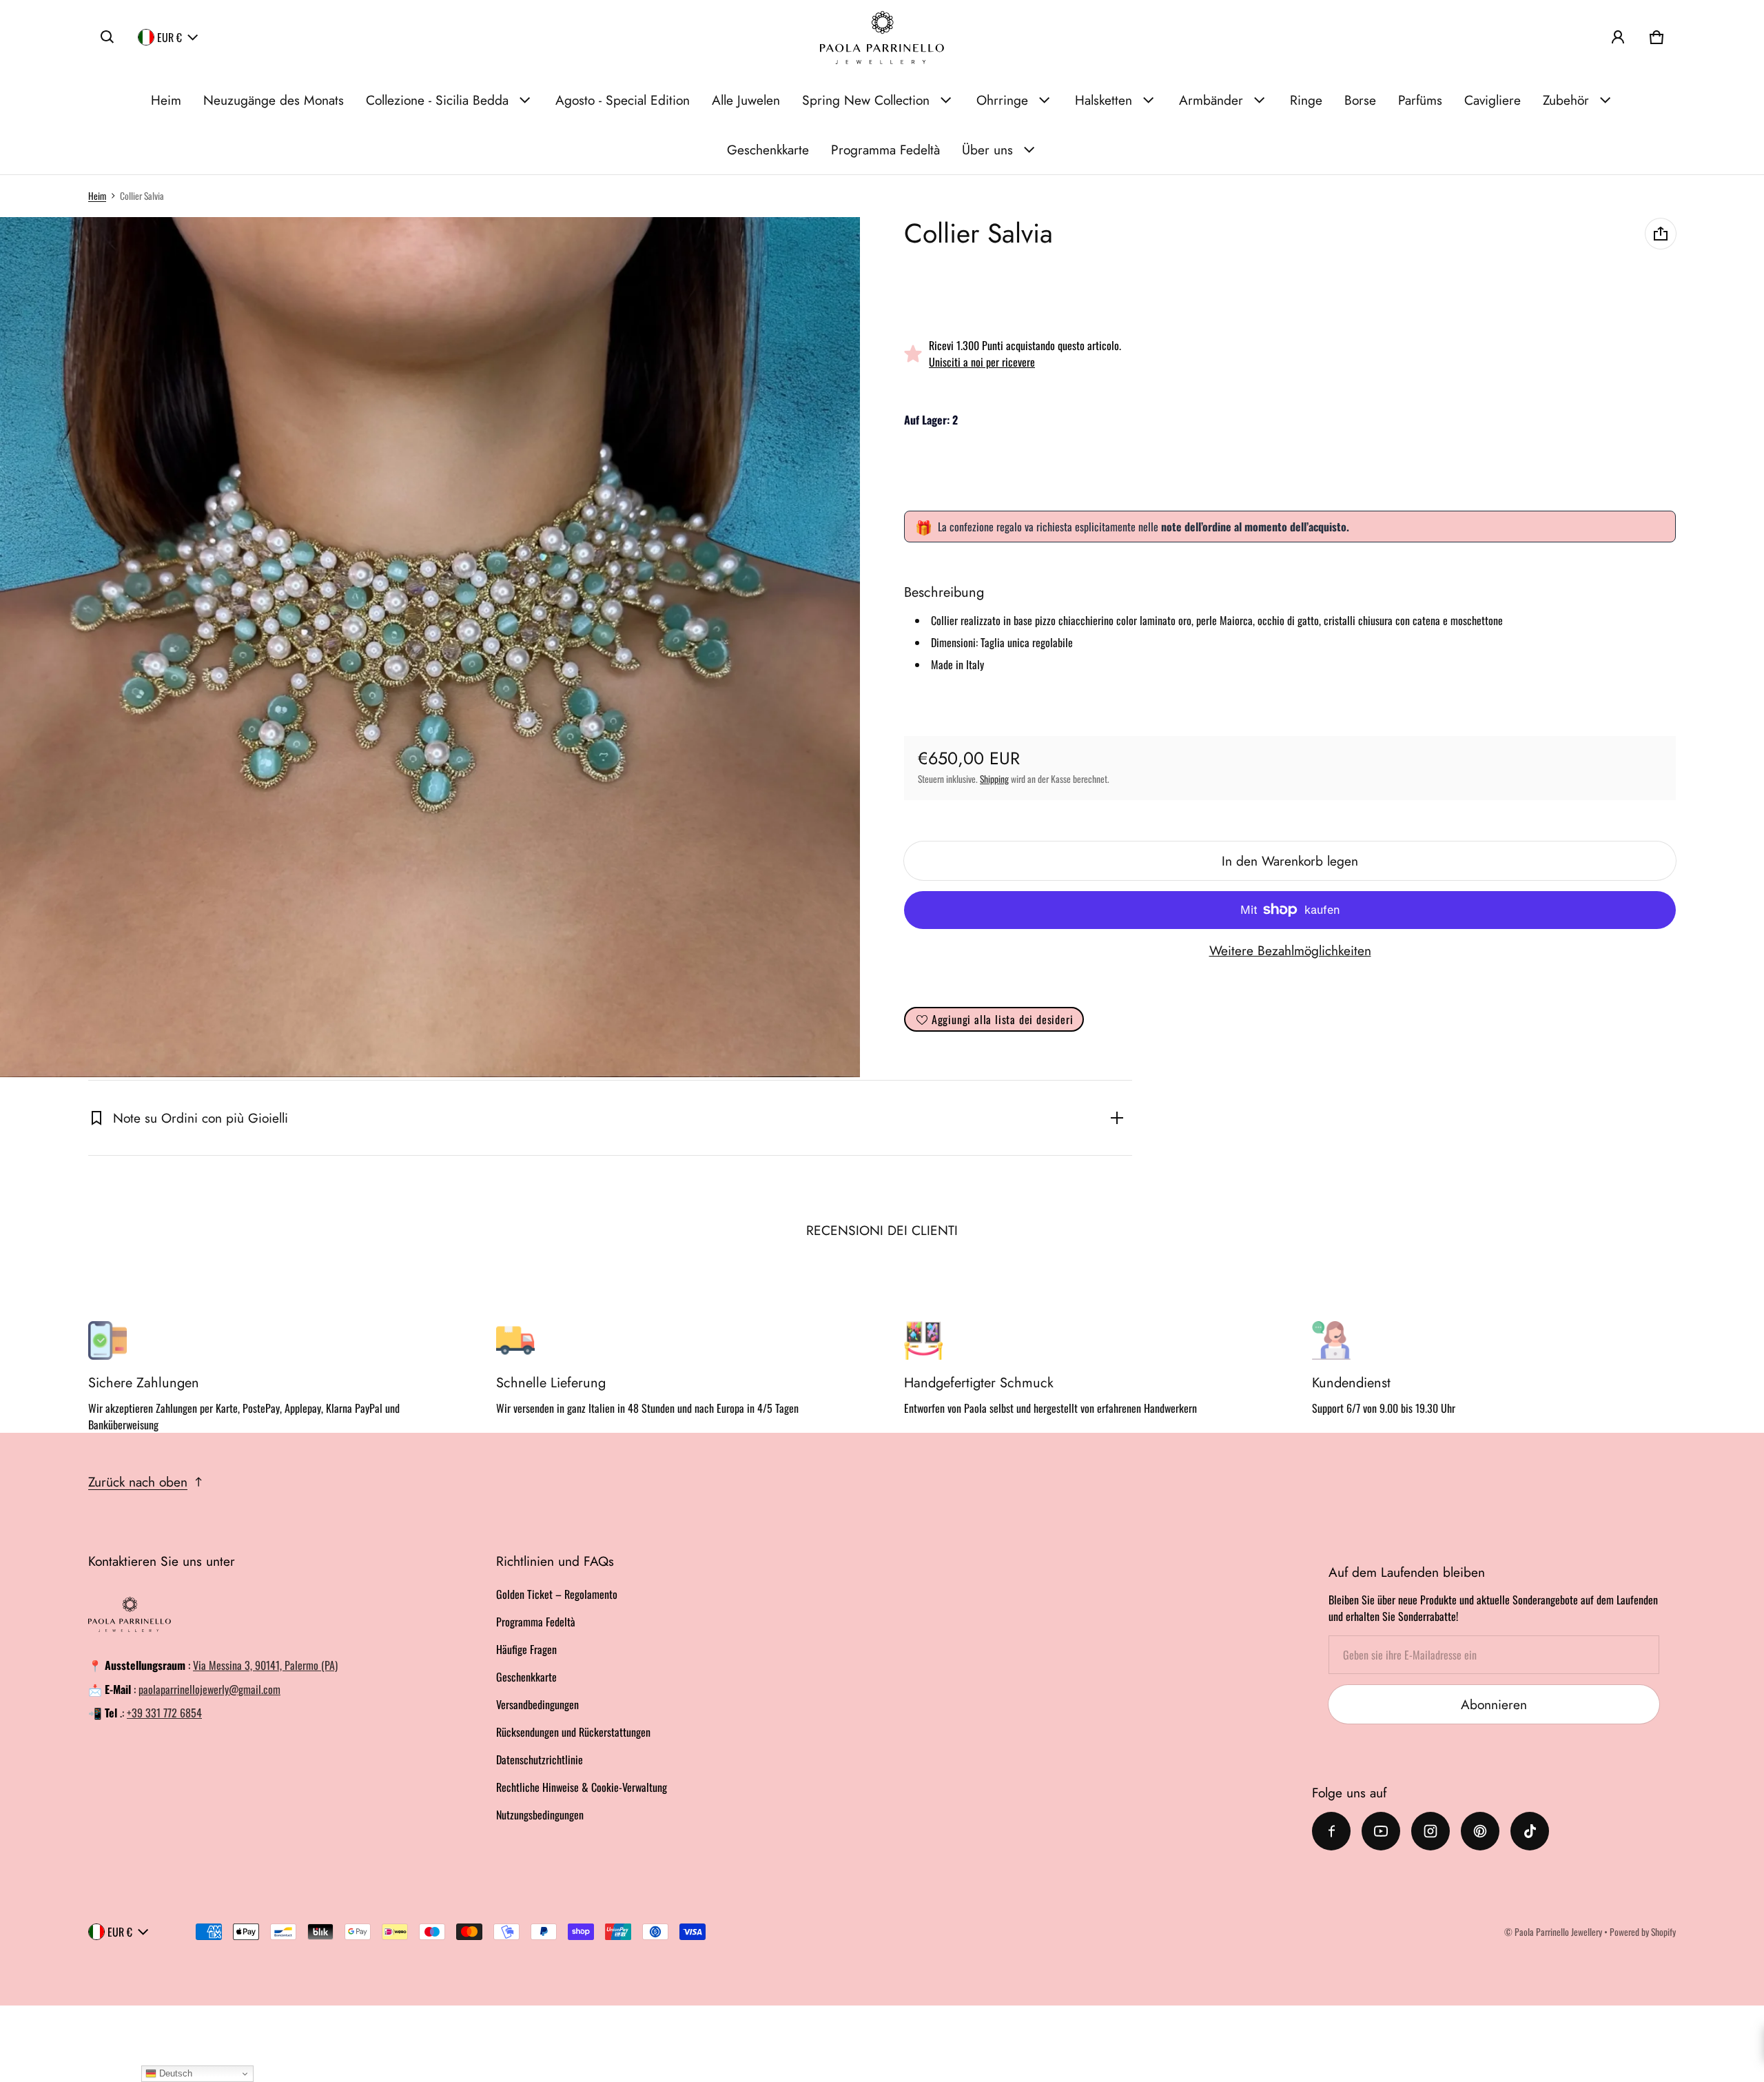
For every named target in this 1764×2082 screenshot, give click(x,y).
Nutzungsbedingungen (540, 1815)
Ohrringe (1002, 100)
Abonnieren (1494, 1704)
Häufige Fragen (526, 1649)
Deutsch (174, 2073)
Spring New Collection (866, 100)
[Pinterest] (1480, 1831)
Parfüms (1420, 100)
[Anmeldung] (1618, 37)
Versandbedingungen (537, 1704)
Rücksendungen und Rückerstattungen (573, 1732)
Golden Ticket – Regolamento (557, 1594)
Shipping (994, 779)
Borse (1360, 100)
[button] (107, 37)
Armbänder (1211, 100)
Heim (166, 100)
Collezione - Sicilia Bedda (437, 100)
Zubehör (1566, 100)
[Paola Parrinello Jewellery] (882, 38)
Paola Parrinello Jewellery (1558, 1932)
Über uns (987, 150)
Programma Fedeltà (885, 150)
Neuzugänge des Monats (274, 100)
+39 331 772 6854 (164, 1713)
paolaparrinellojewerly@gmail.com (209, 1689)
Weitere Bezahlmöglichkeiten (1290, 950)
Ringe (1306, 100)
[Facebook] (1331, 1831)
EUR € (170, 37)
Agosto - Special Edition (623, 100)
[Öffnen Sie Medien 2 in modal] (430, 647)
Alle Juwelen (746, 100)
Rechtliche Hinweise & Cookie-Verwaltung (582, 1787)
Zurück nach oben (138, 1482)
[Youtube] (1381, 1831)
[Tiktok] (1530, 1831)
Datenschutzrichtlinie (540, 1759)
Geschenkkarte (768, 150)
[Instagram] (1430, 1831)
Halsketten (1104, 100)
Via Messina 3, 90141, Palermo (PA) (265, 1665)
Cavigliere (1493, 100)
